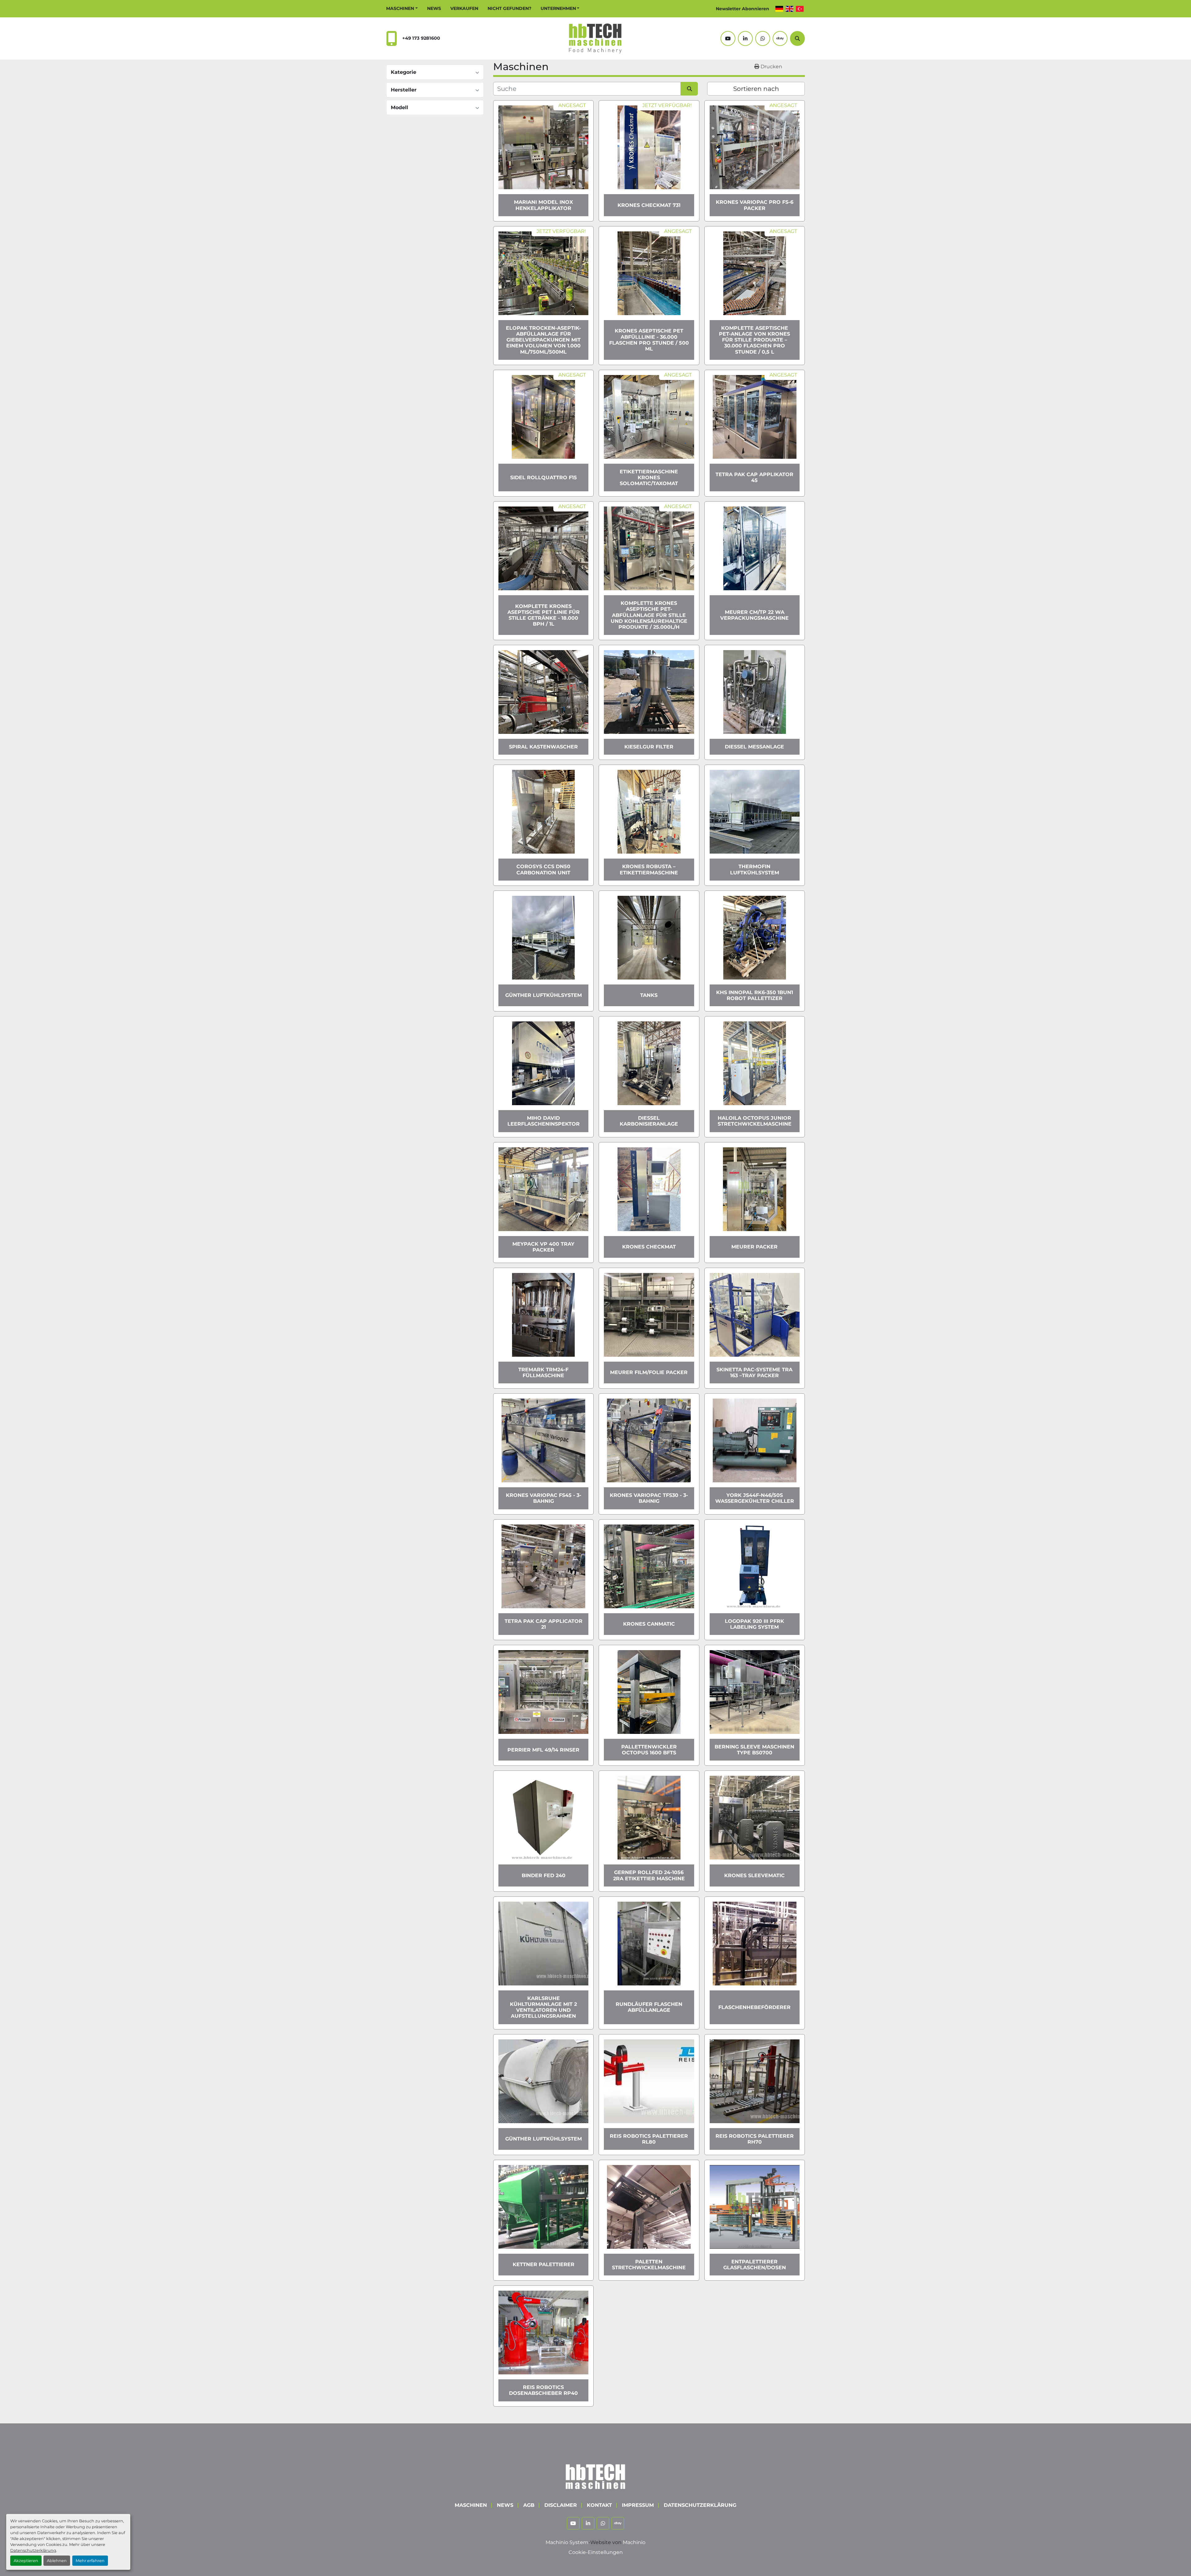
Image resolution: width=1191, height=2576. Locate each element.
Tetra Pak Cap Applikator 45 (754, 477)
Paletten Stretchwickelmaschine (649, 2265)
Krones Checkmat (649, 1247)
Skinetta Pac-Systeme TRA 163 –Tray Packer (754, 1373)
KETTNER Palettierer (544, 2264)
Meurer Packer (754, 1247)
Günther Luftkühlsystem (544, 995)
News (434, 8)
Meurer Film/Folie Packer (649, 1372)
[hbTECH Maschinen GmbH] (595, 2475)
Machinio (634, 2542)
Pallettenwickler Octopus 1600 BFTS (649, 1750)
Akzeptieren (26, 2561)
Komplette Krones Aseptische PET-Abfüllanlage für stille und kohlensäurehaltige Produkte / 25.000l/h (649, 615)
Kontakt (599, 2505)
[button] (402, 9)
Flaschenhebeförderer (754, 2007)
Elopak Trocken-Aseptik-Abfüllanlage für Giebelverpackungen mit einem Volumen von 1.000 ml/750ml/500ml (543, 340)
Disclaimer (561, 2505)
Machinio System (567, 2542)
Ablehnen (57, 2561)
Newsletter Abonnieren (743, 9)
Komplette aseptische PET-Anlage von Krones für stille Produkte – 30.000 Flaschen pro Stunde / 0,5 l (754, 340)
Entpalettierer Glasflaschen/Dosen (755, 2265)
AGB (529, 2505)
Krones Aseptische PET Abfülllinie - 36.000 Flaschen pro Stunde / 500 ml (649, 340)
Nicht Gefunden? (509, 8)
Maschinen (400, 8)
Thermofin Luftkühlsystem (755, 869)
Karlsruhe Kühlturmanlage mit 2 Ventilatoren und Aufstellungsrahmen (543, 2007)
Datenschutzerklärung (33, 2550)
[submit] (689, 89)
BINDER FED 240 (544, 1875)
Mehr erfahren (90, 2561)
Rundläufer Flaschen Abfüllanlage (649, 2007)
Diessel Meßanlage (754, 747)
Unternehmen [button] (558, 8)
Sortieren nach (756, 89)
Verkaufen (464, 8)
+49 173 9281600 (421, 38)
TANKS (649, 995)
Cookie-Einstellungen (596, 2552)
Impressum (638, 2505)
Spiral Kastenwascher (543, 747)
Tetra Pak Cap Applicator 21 (544, 1624)
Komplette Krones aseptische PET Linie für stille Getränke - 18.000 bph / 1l (544, 615)
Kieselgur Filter (649, 747)
